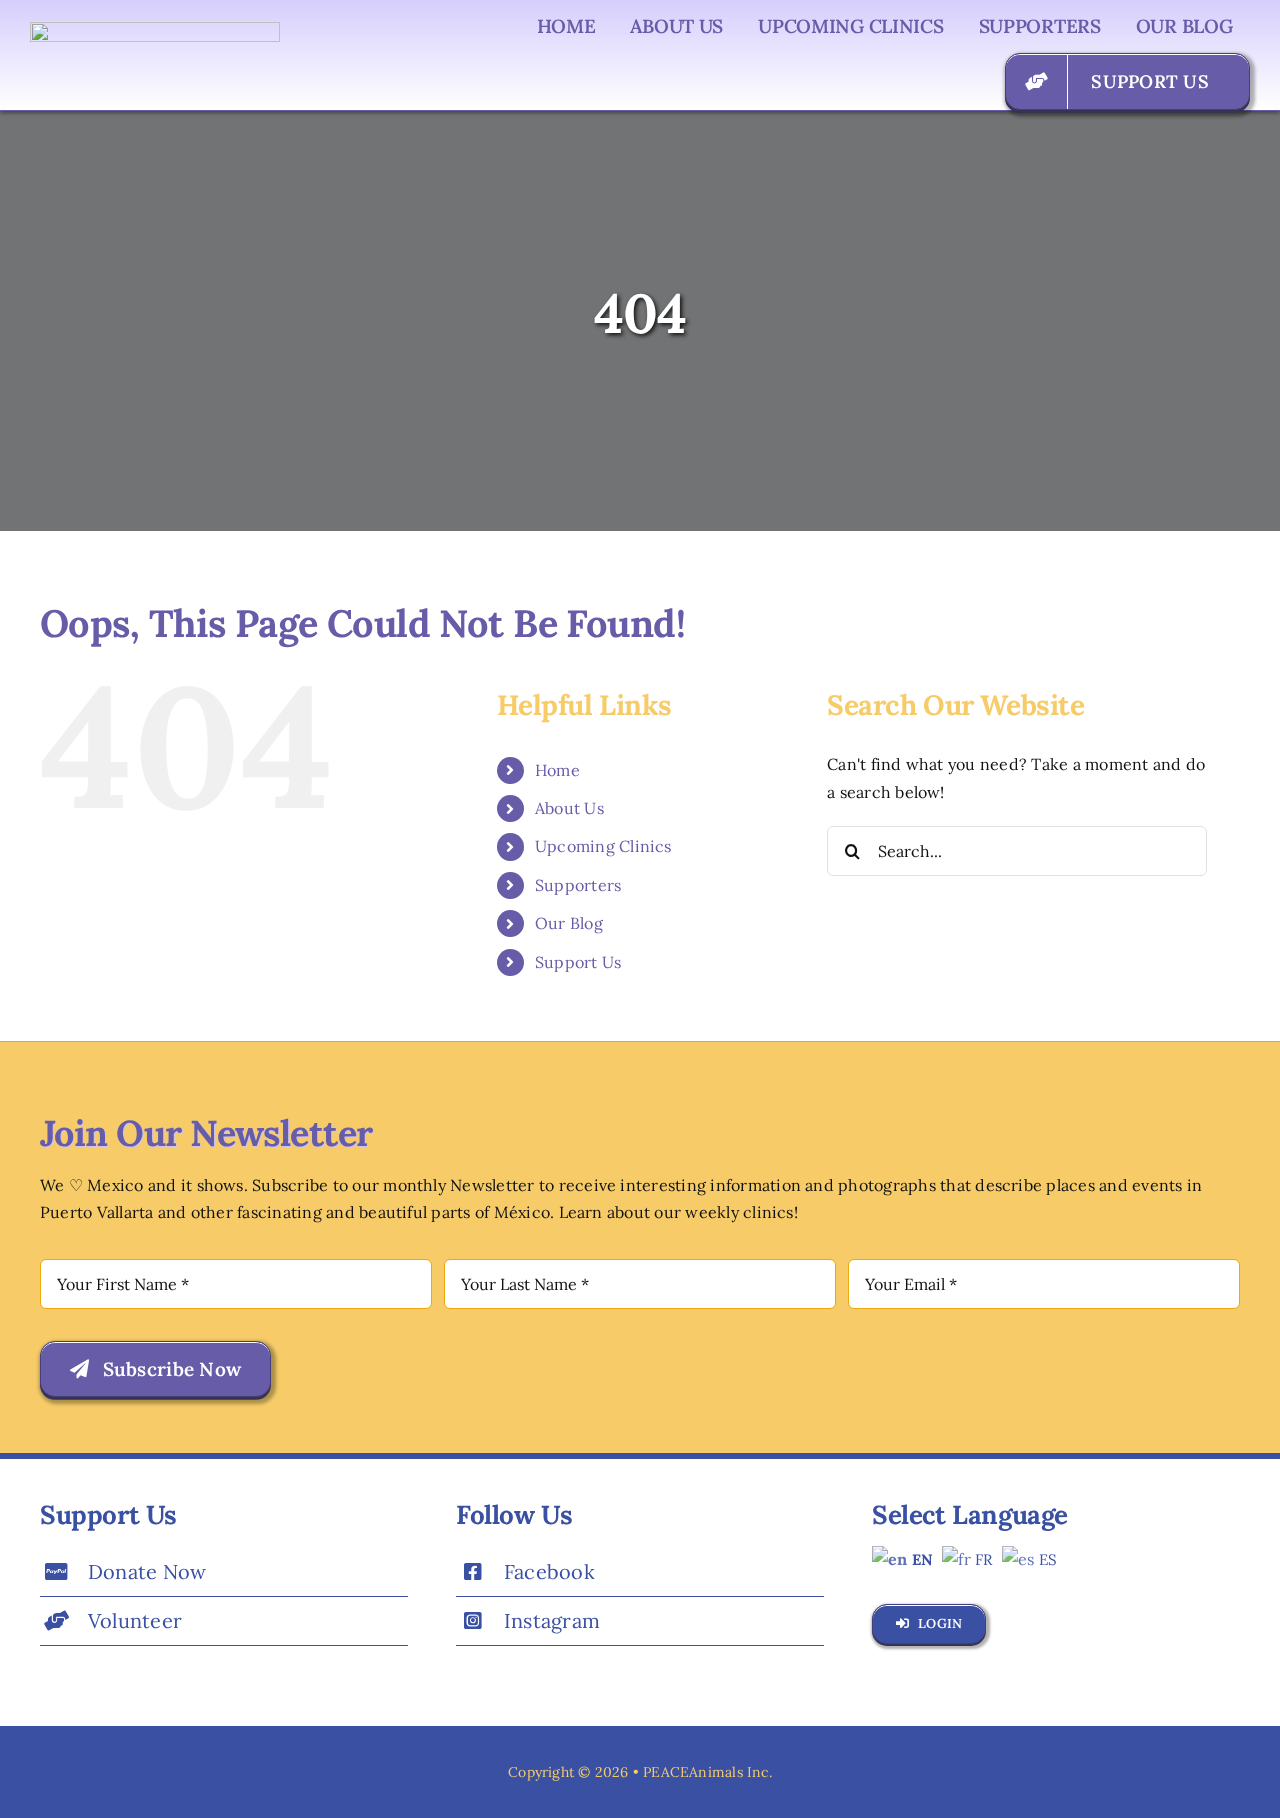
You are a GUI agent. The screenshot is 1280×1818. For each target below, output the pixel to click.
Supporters (578, 885)
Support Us (578, 962)
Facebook (549, 1571)
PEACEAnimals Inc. (707, 1772)
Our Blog (569, 923)
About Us (569, 808)
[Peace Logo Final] (155, 30)
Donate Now (147, 1571)
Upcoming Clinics (603, 846)
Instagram (552, 1620)
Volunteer (135, 1620)
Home (557, 770)
